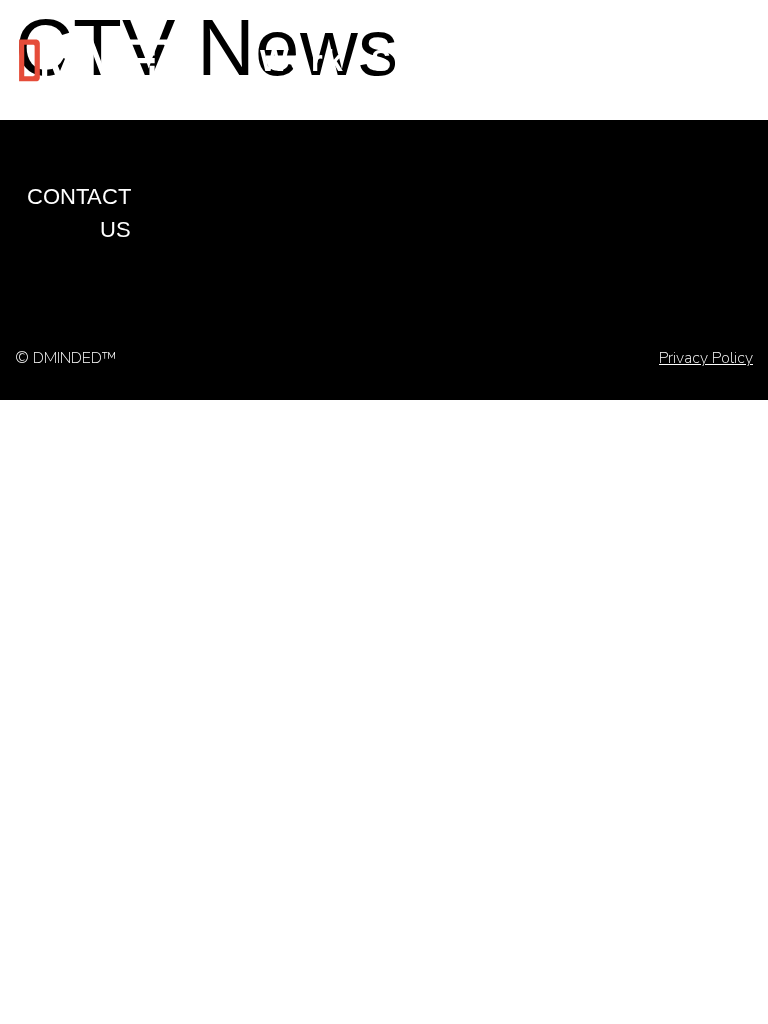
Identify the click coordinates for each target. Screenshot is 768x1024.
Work (303, 60)
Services (445, 60)
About (595, 60)
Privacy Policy (706, 358)
